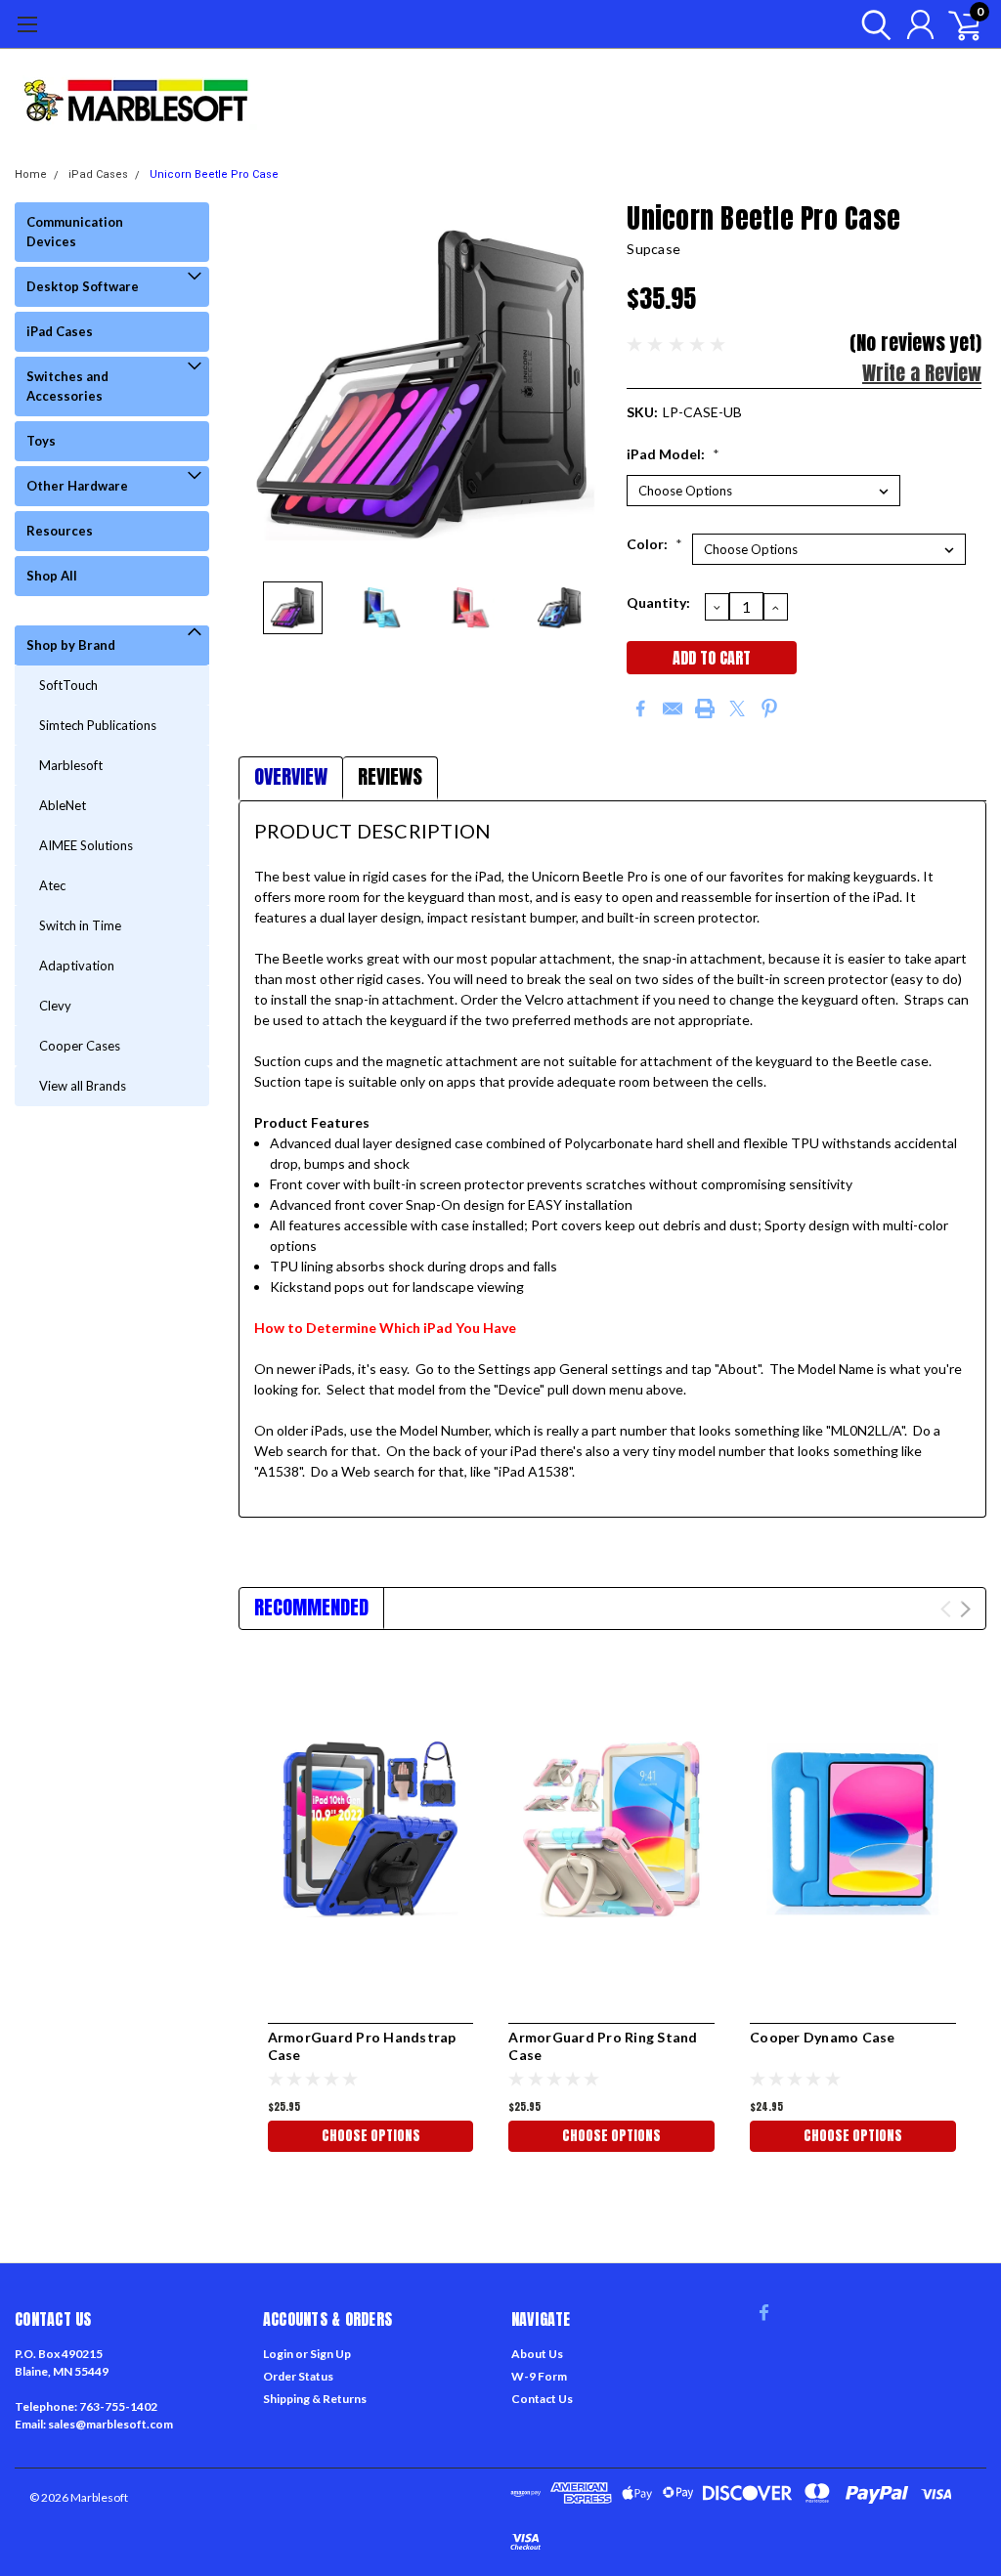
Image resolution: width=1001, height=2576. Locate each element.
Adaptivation (77, 966)
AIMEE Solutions (86, 845)
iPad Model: (673, 454)
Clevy (55, 1006)
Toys (41, 441)
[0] (957, 24)
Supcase (653, 249)
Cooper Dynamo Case (823, 2037)
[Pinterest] (769, 708)
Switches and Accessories (67, 386)
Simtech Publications (98, 725)
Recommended (311, 1607)
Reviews (390, 776)
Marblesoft (71, 765)
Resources (60, 531)
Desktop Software (83, 286)
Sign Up (330, 2354)
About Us (537, 2354)
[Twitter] (737, 708)
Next (588, 385)
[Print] (705, 708)
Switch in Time (80, 925)
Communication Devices (75, 232)
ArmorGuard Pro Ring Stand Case (603, 2046)
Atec (52, 885)
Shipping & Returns (315, 2399)
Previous (263, 385)
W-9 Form (539, 2376)
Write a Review (922, 373)
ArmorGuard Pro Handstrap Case (362, 2046)
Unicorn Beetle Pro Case (214, 174)
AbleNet (63, 805)
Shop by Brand (71, 645)
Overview (291, 776)
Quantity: (658, 602)
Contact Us (542, 2399)
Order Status (298, 2376)
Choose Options (371, 2136)
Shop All (52, 576)
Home (31, 174)
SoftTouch (68, 685)
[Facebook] (640, 708)
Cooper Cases (80, 1046)
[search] (871, 24)
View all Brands (83, 1086)
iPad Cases (98, 174)
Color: (654, 544)
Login (278, 2354)
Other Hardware (77, 486)
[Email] (673, 708)
